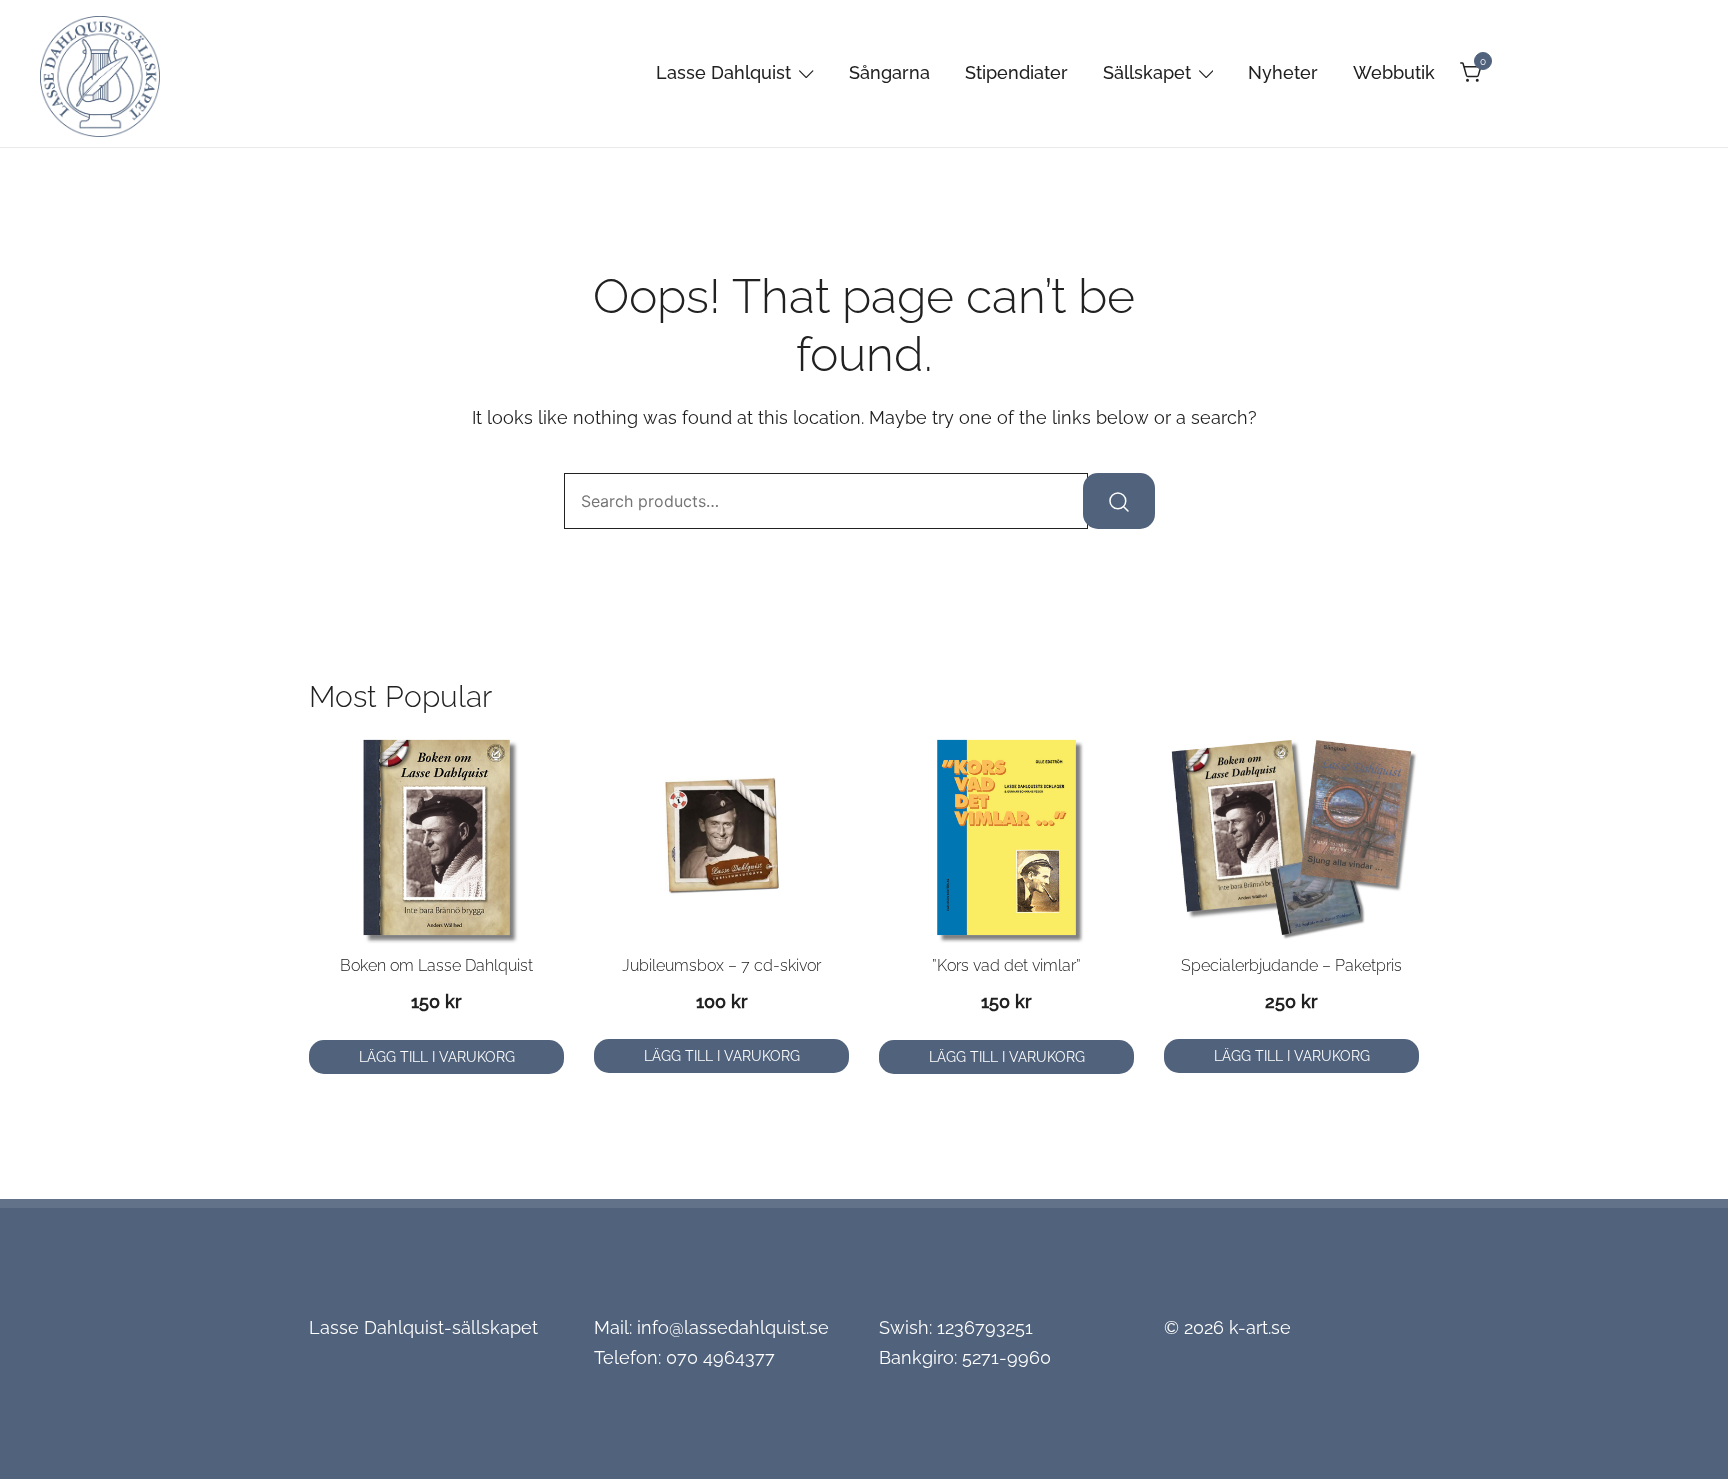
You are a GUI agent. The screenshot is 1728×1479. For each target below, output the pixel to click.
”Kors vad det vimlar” (1006, 965)
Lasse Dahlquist (723, 72)
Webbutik (1394, 72)
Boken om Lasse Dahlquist (436, 965)
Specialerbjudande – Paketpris (1291, 965)
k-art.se (1260, 1327)
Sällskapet (1147, 72)
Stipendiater (1016, 72)
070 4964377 (720, 1357)
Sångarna (889, 72)
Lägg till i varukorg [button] (437, 1057)
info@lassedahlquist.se (733, 1327)
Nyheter (1283, 72)
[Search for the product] (1119, 501)
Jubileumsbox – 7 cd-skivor (721, 965)
